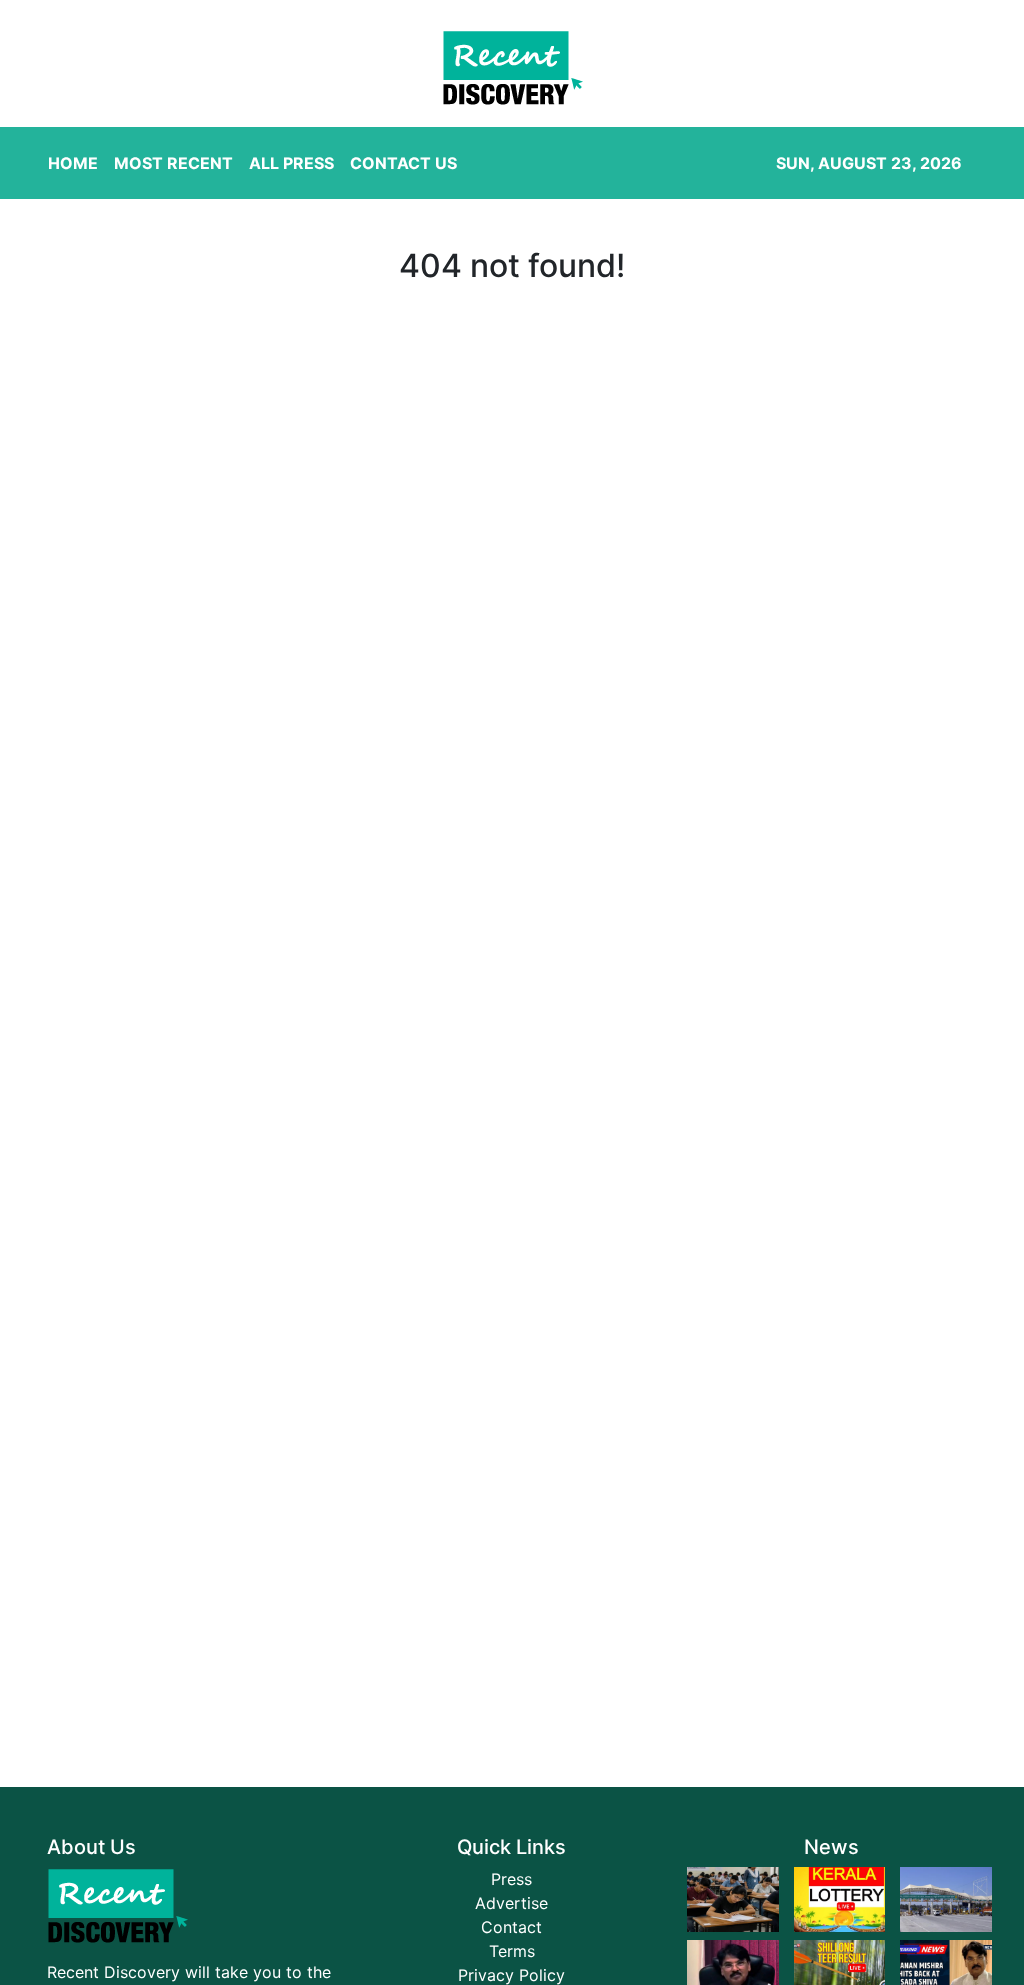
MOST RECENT (173, 163)
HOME (73, 163)
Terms (512, 1951)
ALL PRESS (291, 163)
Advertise (511, 1903)
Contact (511, 1927)
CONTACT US (403, 163)
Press (511, 1879)
